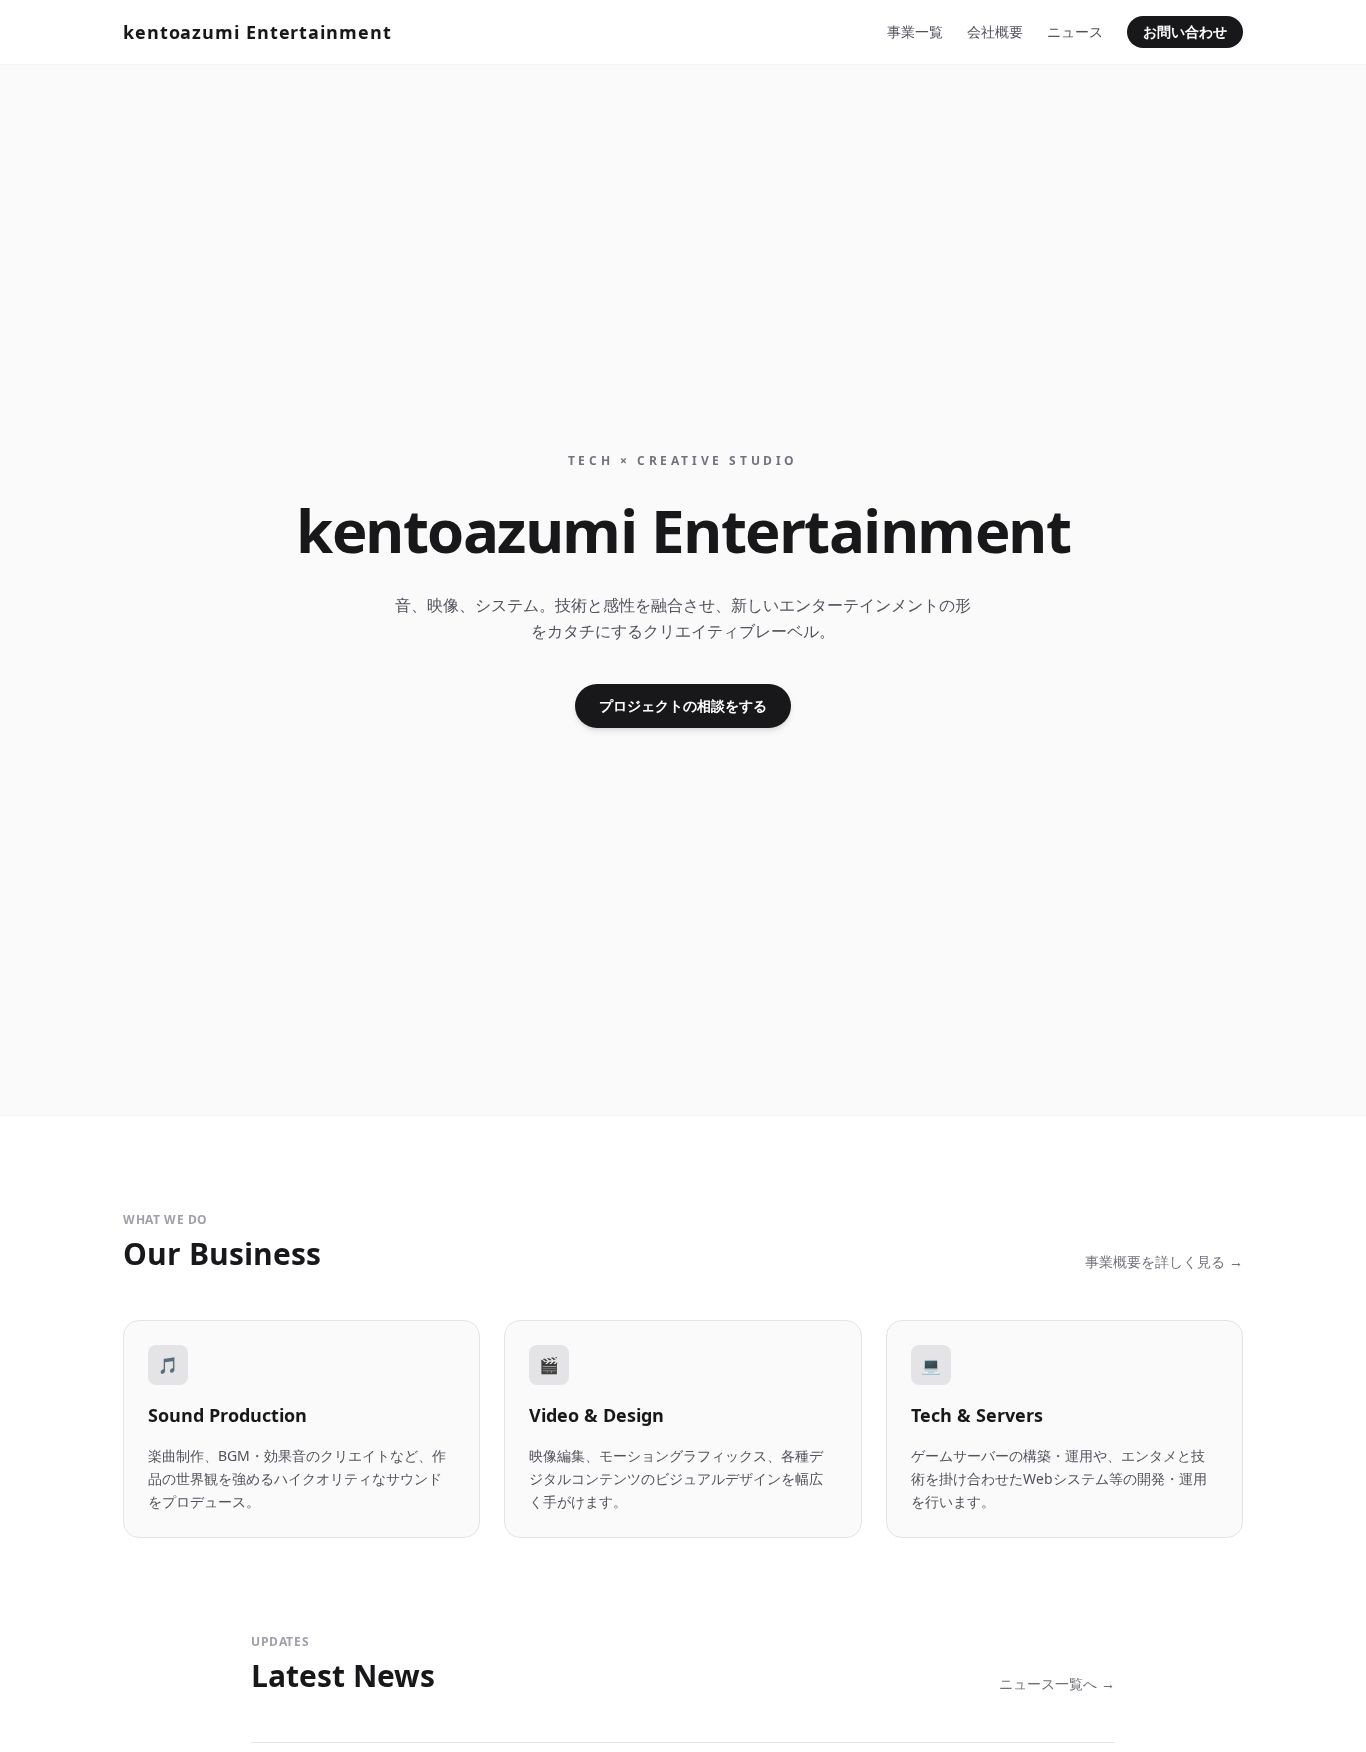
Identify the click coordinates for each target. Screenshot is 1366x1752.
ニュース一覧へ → (1057, 1683)
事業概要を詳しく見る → (1164, 1261)
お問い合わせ (1185, 31)
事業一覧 (915, 31)
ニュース (1075, 31)
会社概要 (995, 31)
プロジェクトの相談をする (683, 705)
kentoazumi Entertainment (257, 32)
